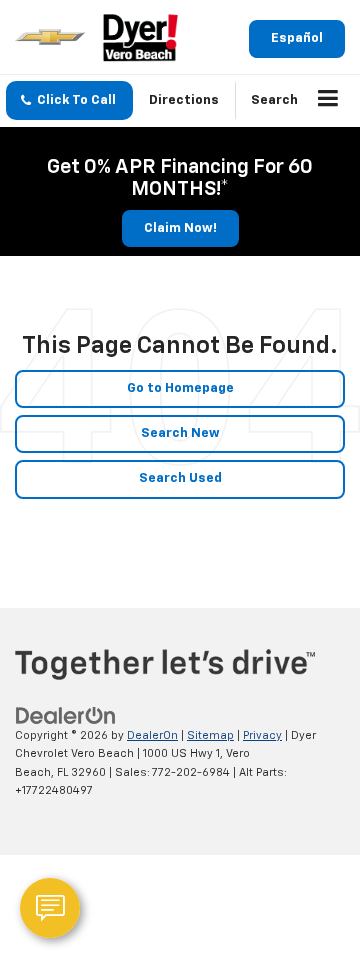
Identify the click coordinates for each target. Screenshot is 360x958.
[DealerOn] (66, 715)
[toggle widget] (50, 908)
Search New (180, 433)
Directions (184, 100)
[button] (69, 100)
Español (297, 38)
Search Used (180, 478)
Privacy (262, 735)
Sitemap (210, 735)
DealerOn (152, 735)
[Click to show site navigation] (328, 101)
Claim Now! (180, 228)
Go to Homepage (180, 388)
